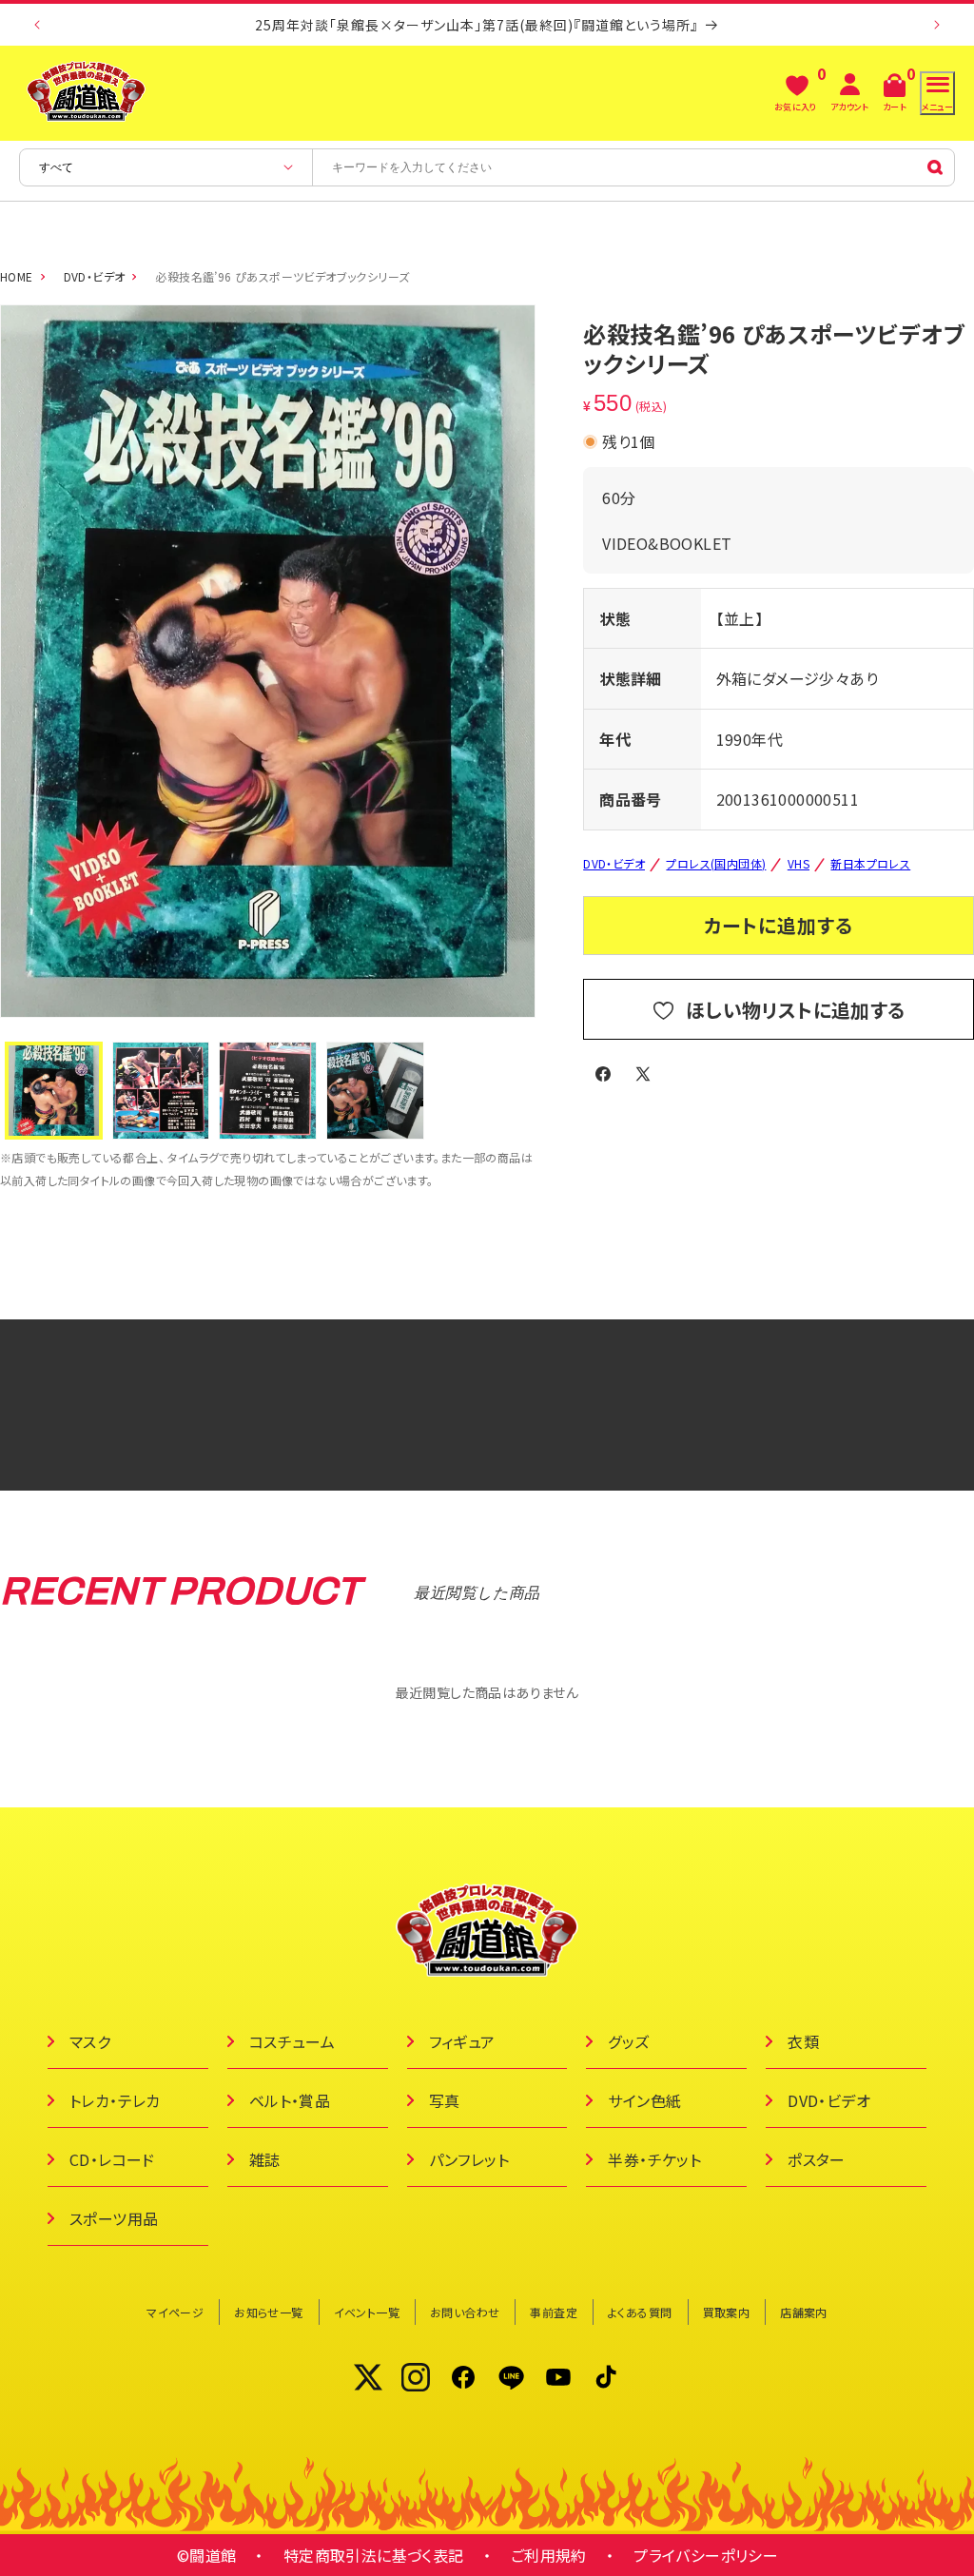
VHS (799, 863)
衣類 (803, 2041)
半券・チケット (654, 2159)
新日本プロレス (870, 863)
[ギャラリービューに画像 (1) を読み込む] (54, 1091)
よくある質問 (640, 2312)
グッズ (628, 2041)
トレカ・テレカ (115, 2100)
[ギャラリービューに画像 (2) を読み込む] (161, 1091)
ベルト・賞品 (290, 2100)
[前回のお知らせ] (37, 25)
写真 (445, 2100)
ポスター (817, 2159)
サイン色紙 (644, 2100)
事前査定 (554, 2312)
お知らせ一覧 (268, 2312)
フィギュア (462, 2041)
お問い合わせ (465, 2312)
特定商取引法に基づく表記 (374, 2555)
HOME (17, 276)
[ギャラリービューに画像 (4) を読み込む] (375, 1091)
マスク (90, 2041)
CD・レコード (112, 2159)
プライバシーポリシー (706, 2555)
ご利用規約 (549, 2555)
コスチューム (292, 2041)
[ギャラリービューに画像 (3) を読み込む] (268, 1091)
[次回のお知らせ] (937, 25)
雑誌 (265, 2159)
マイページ (175, 2312)
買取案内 (727, 2312)
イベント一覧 (367, 2312)
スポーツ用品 (114, 2218)
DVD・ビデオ (95, 276)
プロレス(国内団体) (716, 863)
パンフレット (469, 2159)
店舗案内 (804, 2312)
